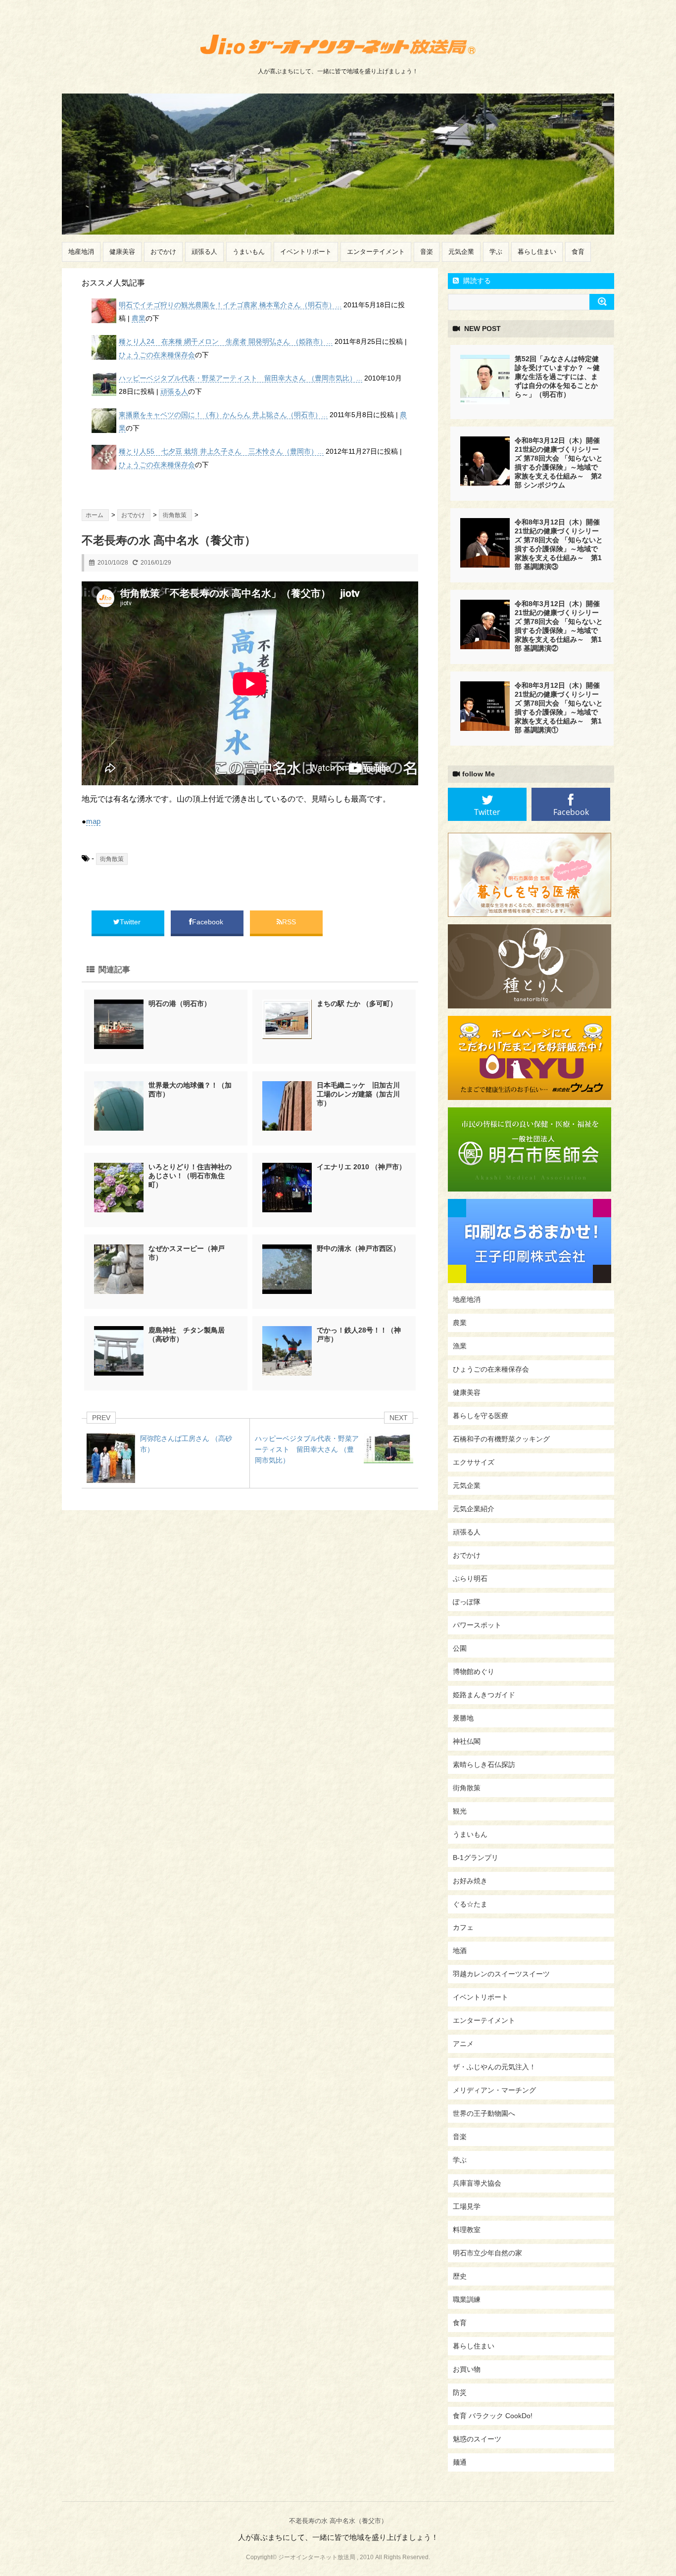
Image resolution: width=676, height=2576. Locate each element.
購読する (476, 281)
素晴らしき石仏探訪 (484, 1765)
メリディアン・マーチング (494, 2090)
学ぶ (496, 252)
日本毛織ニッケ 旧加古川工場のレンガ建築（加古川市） (358, 1094)
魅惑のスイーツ (477, 2439)
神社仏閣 (467, 1741)
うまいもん (249, 252)
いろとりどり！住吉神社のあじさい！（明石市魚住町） (190, 1176)
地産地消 (81, 252)
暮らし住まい (537, 252)
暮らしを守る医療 (481, 1416)
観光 (460, 1811)
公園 (460, 1648)
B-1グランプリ (476, 1858)
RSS (289, 922)
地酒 (460, 1951)
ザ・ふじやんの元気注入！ (494, 2067)
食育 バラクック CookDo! (493, 2416)
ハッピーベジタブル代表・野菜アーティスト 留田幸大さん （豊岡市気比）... (241, 378)
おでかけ (163, 252)
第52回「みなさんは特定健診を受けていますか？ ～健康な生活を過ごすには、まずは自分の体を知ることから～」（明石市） (557, 377)
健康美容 (122, 252)
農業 (139, 318)
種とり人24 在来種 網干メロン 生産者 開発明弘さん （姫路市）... (226, 341)
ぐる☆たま (470, 1904)
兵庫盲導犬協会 (477, 2183)
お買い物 (467, 2369)
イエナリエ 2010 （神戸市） (361, 1167)
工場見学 (467, 2206)
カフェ (463, 1927)
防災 (460, 2392)
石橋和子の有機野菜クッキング (501, 1439)
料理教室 (467, 2230)
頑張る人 (204, 252)
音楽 (427, 252)
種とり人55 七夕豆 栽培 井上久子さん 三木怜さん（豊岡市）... (221, 451)
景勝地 (463, 1718)
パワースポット (477, 1625)
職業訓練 (467, 2299)
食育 (578, 252)
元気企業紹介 (474, 1509)
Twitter (131, 922)
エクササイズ (474, 1462)
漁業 (460, 1346)
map (93, 821)
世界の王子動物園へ (484, 2113)
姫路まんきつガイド (484, 1695)
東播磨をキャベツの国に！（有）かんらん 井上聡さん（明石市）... (223, 415)
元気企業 (461, 252)
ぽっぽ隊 (467, 1602)
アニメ (463, 2044)
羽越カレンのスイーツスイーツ (501, 1974)
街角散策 (112, 859)
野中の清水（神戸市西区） (358, 1248)
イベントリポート (306, 252)
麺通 (460, 2462)
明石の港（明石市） (180, 1003)
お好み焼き (470, 1881)
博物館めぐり (474, 1671)
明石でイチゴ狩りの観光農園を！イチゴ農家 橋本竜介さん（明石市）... (230, 305)
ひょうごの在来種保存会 (157, 355)
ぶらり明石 (470, 1578)
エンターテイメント (376, 252)
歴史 (460, 2276)
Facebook (209, 922)
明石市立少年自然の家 (487, 2253)
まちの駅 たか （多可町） (357, 1003)
